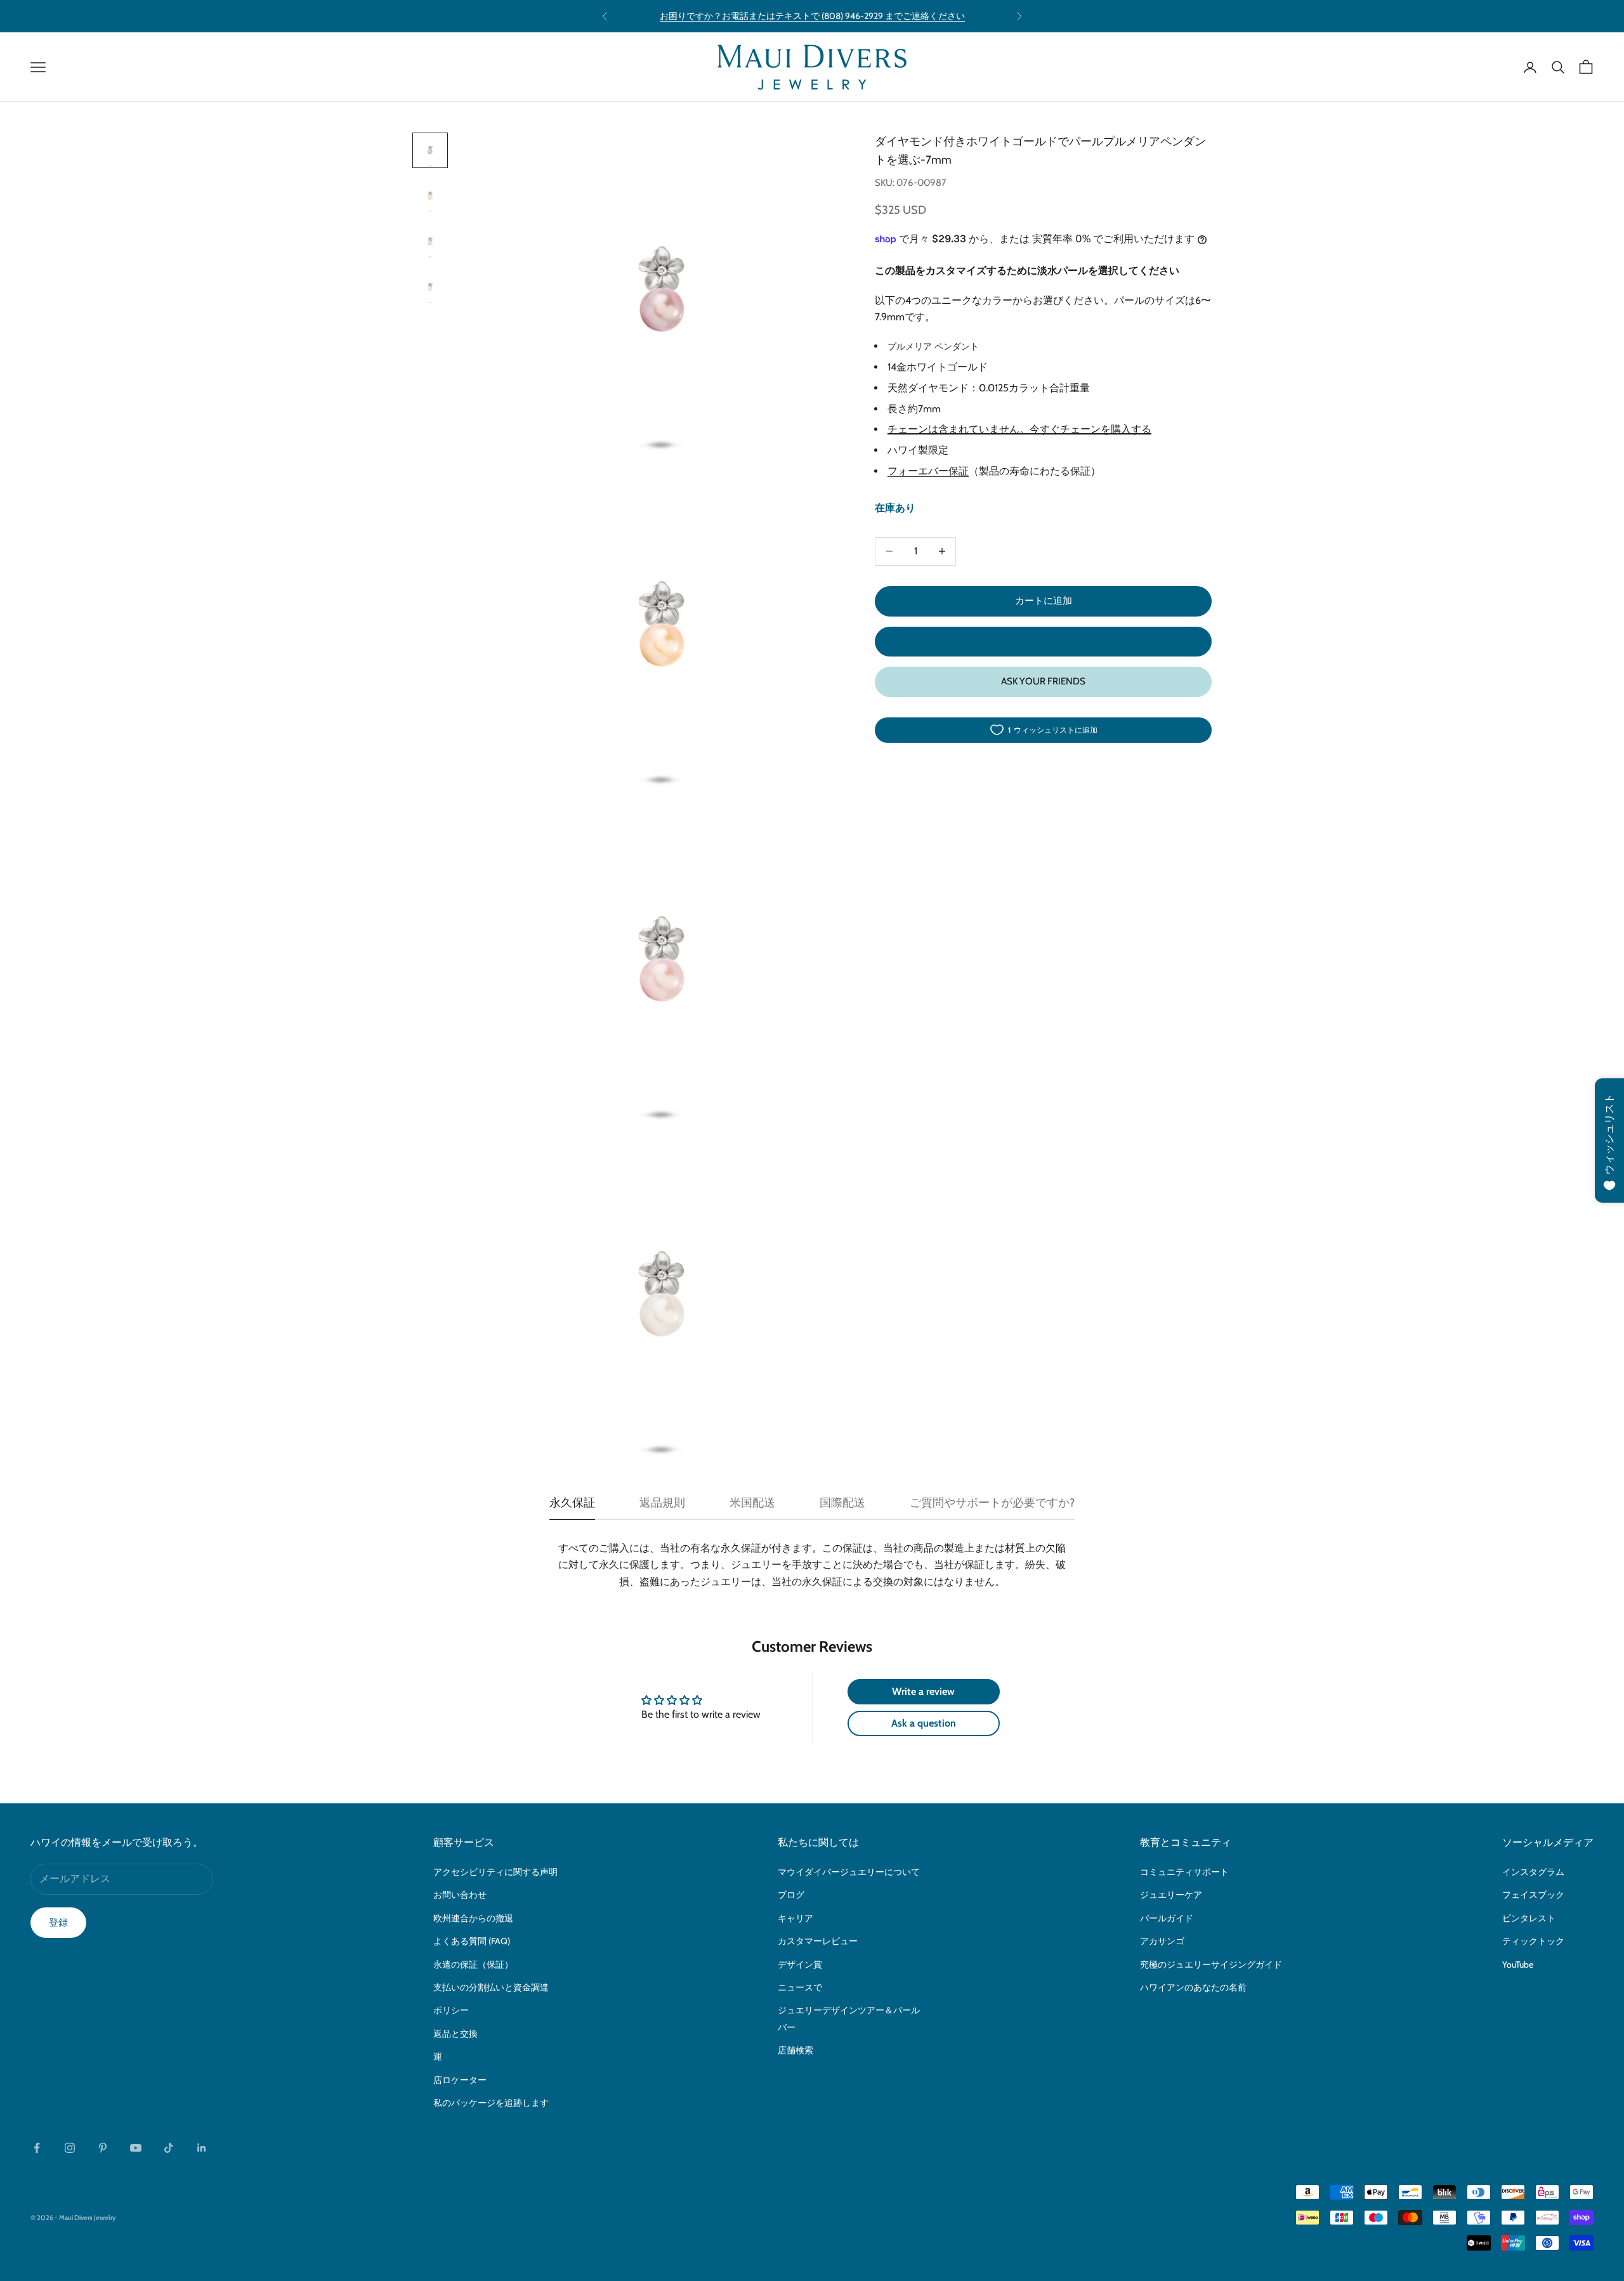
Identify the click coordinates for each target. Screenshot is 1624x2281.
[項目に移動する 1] (430, 150)
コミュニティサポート (1184, 1872)
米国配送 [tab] (752, 1503)
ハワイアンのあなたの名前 (1193, 1987)
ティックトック (1533, 1941)
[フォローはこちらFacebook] (37, 2148)
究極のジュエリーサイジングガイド (1211, 1964)
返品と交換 (455, 2034)
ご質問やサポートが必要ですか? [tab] (992, 1503)
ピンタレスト (1529, 1918)
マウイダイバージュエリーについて (849, 1872)
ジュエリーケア (1171, 1895)
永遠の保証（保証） (473, 1964)
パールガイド (1167, 1918)
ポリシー (451, 2010)
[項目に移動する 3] (430, 242)
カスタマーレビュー (818, 1941)
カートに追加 (1044, 601)
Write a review (923, 1691)
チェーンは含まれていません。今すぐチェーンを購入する (1019, 430)
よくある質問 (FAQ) (472, 1941)
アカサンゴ (1162, 1941)
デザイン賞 (800, 1964)
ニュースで (800, 1987)
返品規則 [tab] (662, 1503)
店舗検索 (796, 2050)
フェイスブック (1533, 1895)
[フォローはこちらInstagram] (70, 2148)
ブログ (791, 1895)
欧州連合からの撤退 (473, 1918)
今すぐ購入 (1043, 641)
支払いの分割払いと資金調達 (491, 1987)
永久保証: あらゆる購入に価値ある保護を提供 (812, 16)
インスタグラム (1533, 1872)
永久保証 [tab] (572, 1503)
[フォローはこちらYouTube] (136, 2148)
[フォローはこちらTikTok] (169, 2148)
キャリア (796, 1918)
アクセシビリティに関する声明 (495, 1872)
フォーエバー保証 (928, 471)
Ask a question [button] (924, 1723)
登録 (58, 1923)
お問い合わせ (460, 1895)
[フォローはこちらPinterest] (103, 2148)
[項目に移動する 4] (430, 287)
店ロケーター (460, 2080)
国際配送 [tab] (842, 1503)
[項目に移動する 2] (430, 196)
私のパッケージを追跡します (491, 2103)
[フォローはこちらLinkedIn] (202, 2148)
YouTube (1518, 1964)
